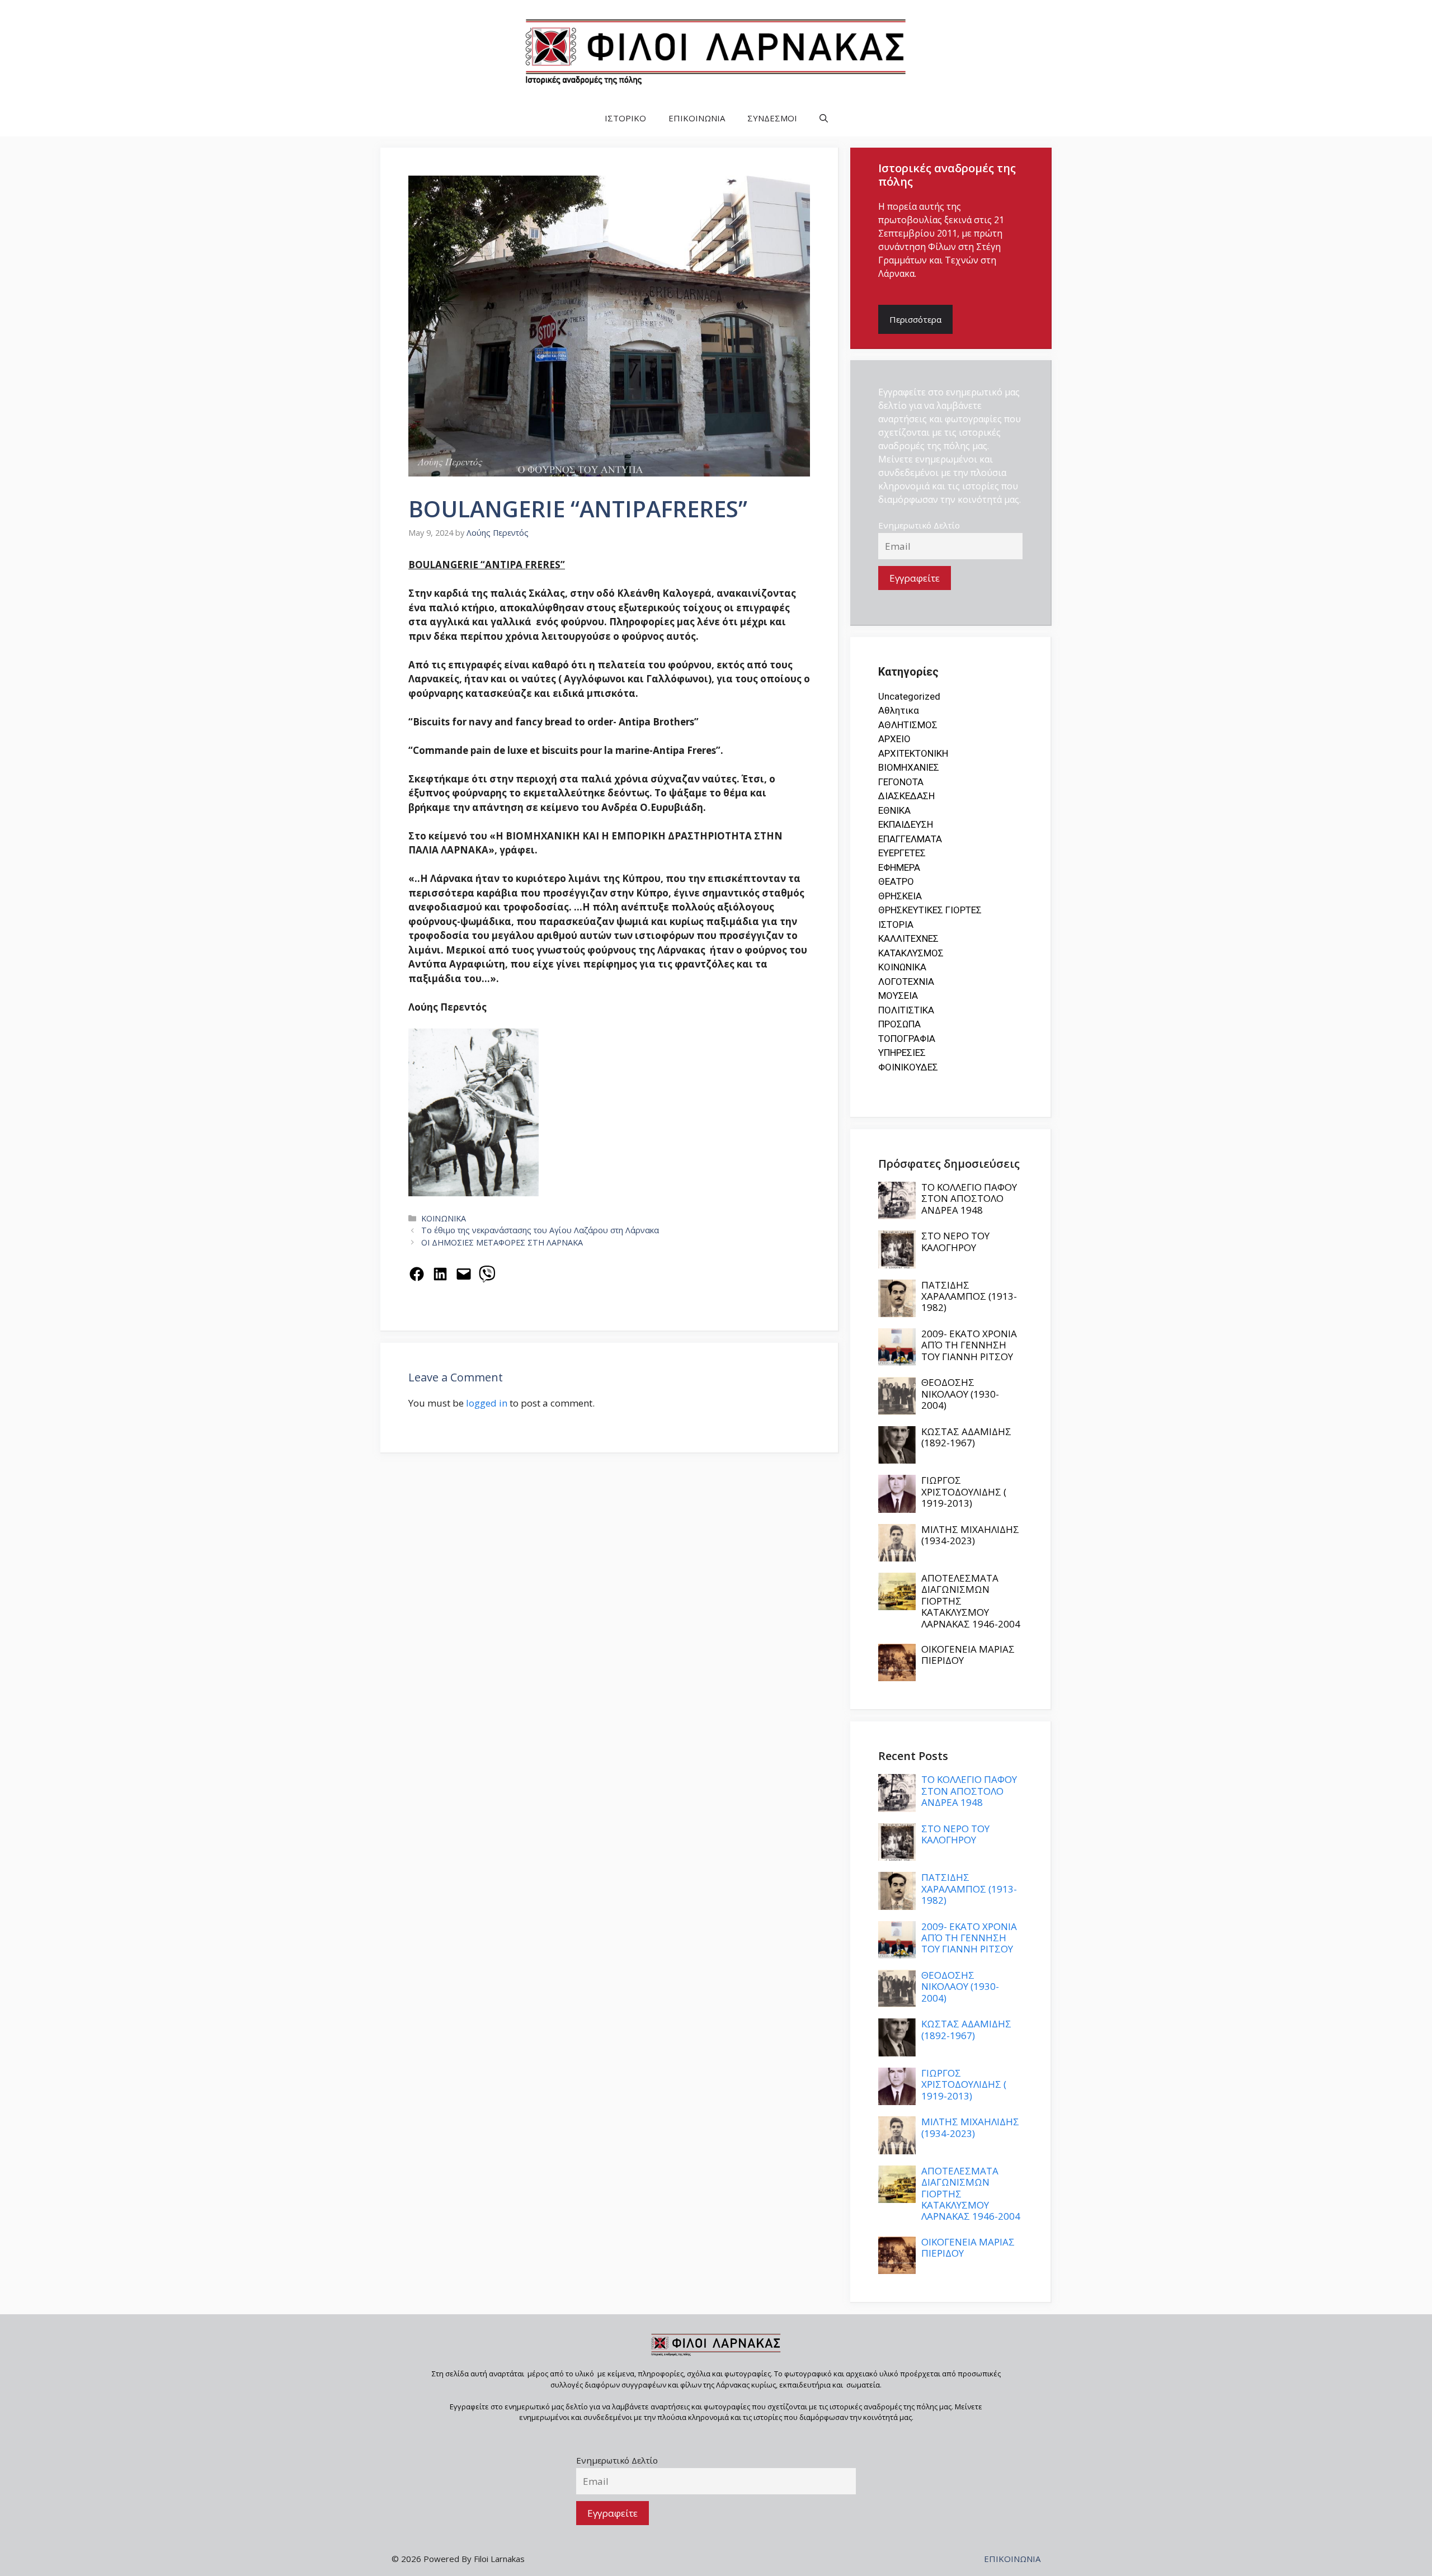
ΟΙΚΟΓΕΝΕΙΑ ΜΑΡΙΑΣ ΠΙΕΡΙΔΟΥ (968, 1655)
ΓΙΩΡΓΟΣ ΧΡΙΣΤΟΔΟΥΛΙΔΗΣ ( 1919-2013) (964, 1492)
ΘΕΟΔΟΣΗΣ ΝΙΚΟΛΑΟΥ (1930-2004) (960, 1394)
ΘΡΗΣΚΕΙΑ (900, 896)
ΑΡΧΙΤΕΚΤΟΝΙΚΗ (913, 753)
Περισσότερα (915, 319)
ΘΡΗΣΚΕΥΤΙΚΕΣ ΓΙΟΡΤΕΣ (930, 910)
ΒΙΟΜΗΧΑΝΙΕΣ (909, 767)
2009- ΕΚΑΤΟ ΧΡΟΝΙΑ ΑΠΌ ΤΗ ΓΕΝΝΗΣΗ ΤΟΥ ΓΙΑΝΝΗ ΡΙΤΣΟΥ (969, 1345)
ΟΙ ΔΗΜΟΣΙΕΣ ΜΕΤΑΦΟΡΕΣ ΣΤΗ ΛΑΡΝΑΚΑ (502, 1242)
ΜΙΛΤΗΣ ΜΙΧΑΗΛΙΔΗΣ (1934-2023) (970, 1535)
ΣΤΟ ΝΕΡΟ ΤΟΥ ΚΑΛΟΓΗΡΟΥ (955, 1241)
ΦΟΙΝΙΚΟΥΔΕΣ (908, 1067)
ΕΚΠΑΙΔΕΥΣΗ (906, 824)
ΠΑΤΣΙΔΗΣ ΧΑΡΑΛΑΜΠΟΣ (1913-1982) (969, 1296)
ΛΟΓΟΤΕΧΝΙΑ (906, 982)
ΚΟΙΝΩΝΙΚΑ (444, 1218)
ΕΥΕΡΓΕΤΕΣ (902, 853)
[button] (824, 118)
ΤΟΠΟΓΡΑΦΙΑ (907, 1039)
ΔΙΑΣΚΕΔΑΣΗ (906, 796)
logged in (487, 1403)
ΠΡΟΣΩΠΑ (899, 1024)
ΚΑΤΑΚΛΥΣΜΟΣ (911, 953)
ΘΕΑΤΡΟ (896, 881)
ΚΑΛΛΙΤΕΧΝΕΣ (908, 938)
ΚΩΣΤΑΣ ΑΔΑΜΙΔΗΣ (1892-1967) (966, 1437)
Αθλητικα (899, 710)
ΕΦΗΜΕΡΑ (899, 867)
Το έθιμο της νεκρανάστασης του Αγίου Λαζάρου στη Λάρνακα (540, 1230)
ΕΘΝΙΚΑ (894, 810)
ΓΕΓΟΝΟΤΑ (901, 782)
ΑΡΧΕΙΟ (894, 739)
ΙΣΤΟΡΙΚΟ (625, 118)
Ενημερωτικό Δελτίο (919, 525)
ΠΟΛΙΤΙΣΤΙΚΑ (906, 1010)
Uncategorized (909, 696)
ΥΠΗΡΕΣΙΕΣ (902, 1053)
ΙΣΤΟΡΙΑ (896, 924)
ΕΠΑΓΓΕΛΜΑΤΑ (910, 839)
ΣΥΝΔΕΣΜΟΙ (772, 118)
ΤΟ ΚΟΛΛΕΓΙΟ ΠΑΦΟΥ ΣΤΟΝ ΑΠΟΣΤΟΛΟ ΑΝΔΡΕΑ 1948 (969, 1199)
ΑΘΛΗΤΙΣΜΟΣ (908, 725)
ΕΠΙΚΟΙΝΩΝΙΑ (697, 118)
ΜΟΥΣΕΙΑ (898, 996)
